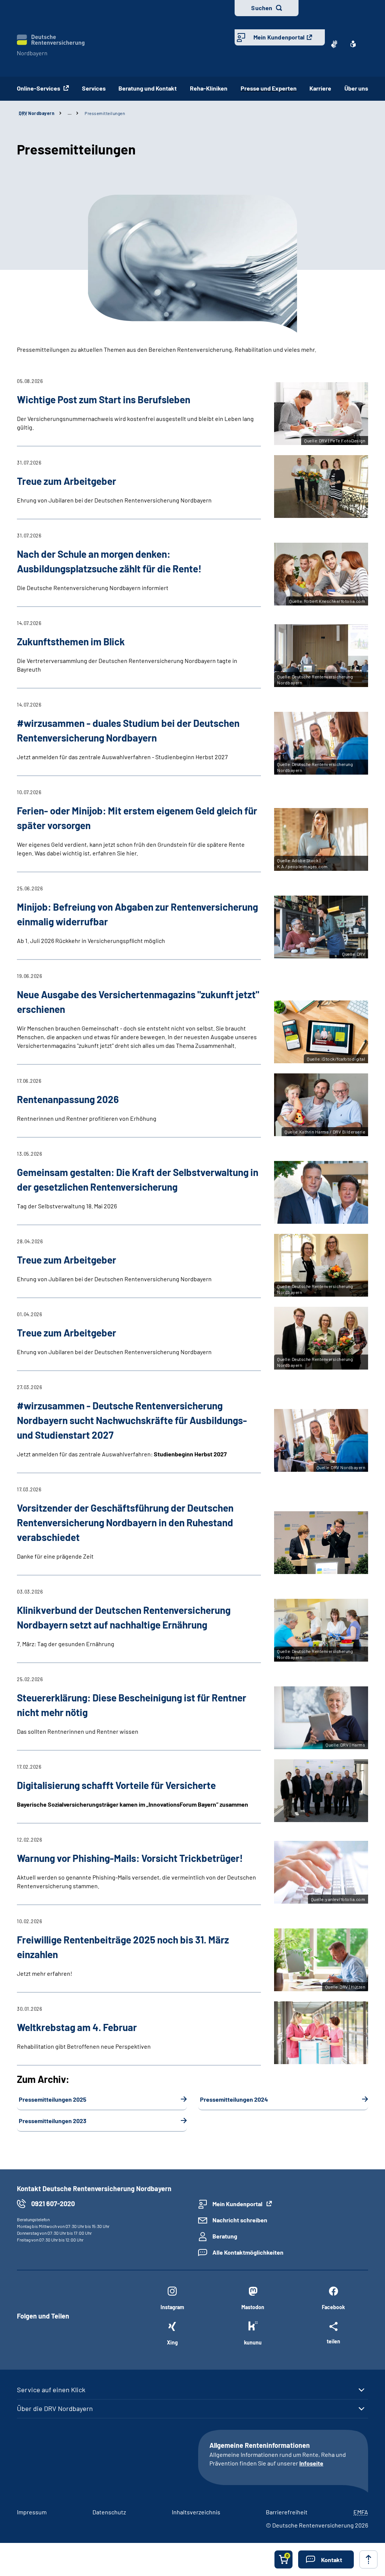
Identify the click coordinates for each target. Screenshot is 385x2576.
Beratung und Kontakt (148, 88)
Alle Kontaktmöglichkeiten (248, 2252)
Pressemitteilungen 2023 (53, 2121)
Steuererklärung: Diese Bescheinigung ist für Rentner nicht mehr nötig (132, 1705)
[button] (326, 2559)
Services (94, 88)
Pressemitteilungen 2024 (234, 2099)
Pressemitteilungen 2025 (53, 2099)
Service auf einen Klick (51, 2390)
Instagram (172, 2307)
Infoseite (311, 2463)
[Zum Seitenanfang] (368, 2559)
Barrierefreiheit (287, 2512)
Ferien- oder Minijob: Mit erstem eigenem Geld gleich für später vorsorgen (137, 818)
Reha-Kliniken (209, 88)
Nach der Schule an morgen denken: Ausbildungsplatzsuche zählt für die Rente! (109, 561)
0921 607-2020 (53, 2204)
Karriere (320, 88)
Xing (172, 2342)
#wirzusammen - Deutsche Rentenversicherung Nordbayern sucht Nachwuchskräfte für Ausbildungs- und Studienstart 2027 (132, 1420)
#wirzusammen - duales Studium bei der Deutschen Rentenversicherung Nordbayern (128, 730)
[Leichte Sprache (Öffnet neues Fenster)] (353, 44)
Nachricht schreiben (240, 2220)
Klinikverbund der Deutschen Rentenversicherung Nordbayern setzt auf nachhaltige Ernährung (124, 1617)
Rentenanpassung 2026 (68, 1099)
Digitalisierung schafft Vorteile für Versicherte (116, 1785)
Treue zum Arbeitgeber (67, 1260)
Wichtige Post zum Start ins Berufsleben (104, 399)
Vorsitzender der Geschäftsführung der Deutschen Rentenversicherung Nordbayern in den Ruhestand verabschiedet (125, 1522)
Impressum (32, 2512)
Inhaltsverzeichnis (196, 2512)
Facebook (333, 2307)
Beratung (225, 2236)
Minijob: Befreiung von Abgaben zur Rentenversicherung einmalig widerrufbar (137, 914)
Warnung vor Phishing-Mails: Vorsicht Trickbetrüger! (130, 1858)
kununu (253, 2342)
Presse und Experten (269, 88)
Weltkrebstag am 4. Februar (77, 2027)
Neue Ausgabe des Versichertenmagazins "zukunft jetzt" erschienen (138, 1002)
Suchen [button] (262, 8)
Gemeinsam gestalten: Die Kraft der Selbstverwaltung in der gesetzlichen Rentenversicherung (138, 1179)
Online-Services (39, 88)
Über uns (356, 88)
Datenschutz (109, 2512)
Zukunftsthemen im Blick (71, 641)
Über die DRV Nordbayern (55, 2408)
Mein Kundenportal (279, 37)
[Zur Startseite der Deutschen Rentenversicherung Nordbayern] (51, 46)
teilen (333, 2341)
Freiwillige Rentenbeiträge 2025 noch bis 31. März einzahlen (123, 1947)
